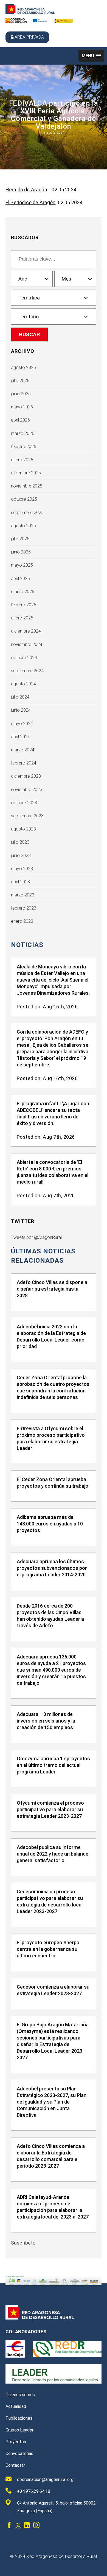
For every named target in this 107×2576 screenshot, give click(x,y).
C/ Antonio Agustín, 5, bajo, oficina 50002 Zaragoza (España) (56, 2507)
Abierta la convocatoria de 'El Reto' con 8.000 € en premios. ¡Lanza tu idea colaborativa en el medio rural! (53, 1172)
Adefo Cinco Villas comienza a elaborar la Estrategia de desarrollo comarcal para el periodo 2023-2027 (51, 2156)
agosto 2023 (23, 829)
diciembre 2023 (26, 776)
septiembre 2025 (27, 513)
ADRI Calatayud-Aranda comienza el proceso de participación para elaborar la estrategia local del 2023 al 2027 (53, 2207)
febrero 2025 (24, 605)
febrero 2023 (24, 908)
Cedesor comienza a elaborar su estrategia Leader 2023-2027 (53, 1990)
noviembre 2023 (27, 790)
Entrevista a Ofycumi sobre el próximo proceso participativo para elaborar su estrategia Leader (51, 1438)
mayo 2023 (22, 869)
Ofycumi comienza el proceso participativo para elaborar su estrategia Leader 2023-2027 (50, 1809)
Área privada (29, 37)
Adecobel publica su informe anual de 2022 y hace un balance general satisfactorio (53, 1854)
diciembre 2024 (26, 631)
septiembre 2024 (27, 671)
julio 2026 (20, 381)
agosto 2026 (23, 367)
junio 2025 (21, 552)
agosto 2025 (23, 526)
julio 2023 (20, 842)
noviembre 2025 (27, 486)
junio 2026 (21, 394)
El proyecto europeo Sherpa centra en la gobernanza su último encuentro (48, 1949)
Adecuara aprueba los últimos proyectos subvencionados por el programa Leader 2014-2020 (52, 1568)
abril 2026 (20, 420)
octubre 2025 (24, 499)
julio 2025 (20, 539)
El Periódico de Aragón (31, 202)
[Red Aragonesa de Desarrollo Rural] (30, 13)
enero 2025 (22, 618)
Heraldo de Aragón (26, 190)
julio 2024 (20, 697)
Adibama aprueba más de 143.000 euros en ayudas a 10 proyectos (50, 1524)
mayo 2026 (22, 407)
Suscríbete (23, 2243)
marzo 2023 (23, 895)
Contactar (15, 2465)
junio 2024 (21, 710)
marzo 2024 (23, 750)
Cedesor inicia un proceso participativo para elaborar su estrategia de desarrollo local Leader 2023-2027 (50, 1901)
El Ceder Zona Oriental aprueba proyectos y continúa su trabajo (53, 1483)
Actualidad (16, 2406)
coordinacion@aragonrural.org (45, 2480)
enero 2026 (22, 460)
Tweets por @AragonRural (36, 1237)
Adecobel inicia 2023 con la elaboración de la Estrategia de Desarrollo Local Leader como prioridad (51, 1336)
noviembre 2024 (27, 644)
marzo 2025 (23, 592)
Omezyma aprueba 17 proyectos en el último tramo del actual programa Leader (53, 1765)
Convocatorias (19, 2454)
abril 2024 (20, 737)
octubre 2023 (24, 803)
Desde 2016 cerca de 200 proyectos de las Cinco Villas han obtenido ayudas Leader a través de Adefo (50, 1616)
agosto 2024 (23, 684)
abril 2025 (20, 579)
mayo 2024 (22, 724)
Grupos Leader (19, 2430)
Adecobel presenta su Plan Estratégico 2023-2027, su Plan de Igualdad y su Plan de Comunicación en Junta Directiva (52, 2102)
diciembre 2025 (26, 473)
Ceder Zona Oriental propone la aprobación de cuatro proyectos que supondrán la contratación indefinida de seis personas (53, 1387)
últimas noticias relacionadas (43, 1256)
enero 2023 (22, 921)
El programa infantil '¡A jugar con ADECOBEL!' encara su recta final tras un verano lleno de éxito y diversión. (53, 1113)
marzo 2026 (23, 433)
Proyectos (16, 2442)
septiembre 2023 (27, 816)
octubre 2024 (24, 658)
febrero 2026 (24, 447)
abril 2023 (20, 882)
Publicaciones (19, 2418)
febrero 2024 (24, 763)
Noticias (27, 945)
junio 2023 (21, 856)
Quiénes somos (20, 2395)
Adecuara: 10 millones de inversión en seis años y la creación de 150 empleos (46, 1721)
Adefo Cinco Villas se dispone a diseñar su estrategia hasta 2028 (52, 1289)
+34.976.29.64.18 (34, 2491)
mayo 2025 (22, 565)
